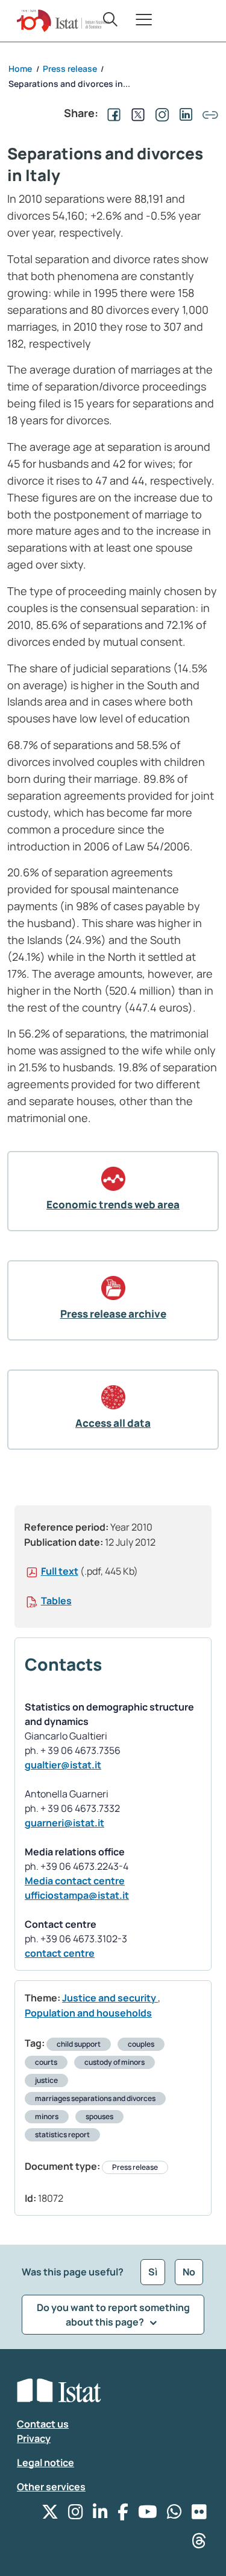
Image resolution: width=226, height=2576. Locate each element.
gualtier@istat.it (63, 1765)
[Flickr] (199, 2515)
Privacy (34, 2438)
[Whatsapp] (174, 2515)
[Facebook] (123, 2515)
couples (141, 2044)
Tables (56, 1601)
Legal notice (46, 2463)
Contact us (43, 2424)
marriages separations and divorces (95, 2098)
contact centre (60, 1953)
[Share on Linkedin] (184, 113)
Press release (135, 2167)
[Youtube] (148, 2515)
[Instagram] (76, 2515)
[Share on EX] (136, 113)
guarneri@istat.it (64, 1823)
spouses (99, 2116)
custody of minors (115, 2062)
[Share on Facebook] (111, 113)
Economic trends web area (113, 1204)
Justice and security (110, 1998)
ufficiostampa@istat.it (77, 1895)
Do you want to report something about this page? (113, 2315)
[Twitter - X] (50, 2515)
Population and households (88, 2013)
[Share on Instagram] (160, 113)
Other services (51, 2487)
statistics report (62, 2134)
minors (47, 2116)
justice (46, 2080)
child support (79, 2044)
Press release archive (113, 1314)
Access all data (113, 1423)
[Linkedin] (100, 2515)
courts (46, 2062)
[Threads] (199, 2544)
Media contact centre (75, 1881)
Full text (60, 1571)
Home (20, 69)
